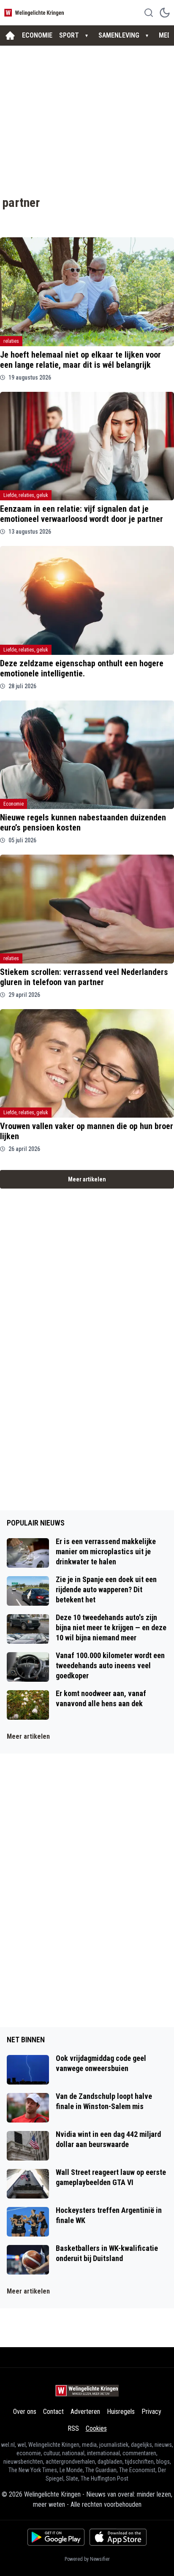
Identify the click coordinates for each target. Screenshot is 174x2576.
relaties (11, 341)
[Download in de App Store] (118, 2537)
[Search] (149, 13)
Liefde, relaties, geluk (26, 495)
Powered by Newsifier (87, 2559)
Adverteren (85, 2412)
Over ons (25, 2412)
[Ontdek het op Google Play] (56, 2537)
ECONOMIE (37, 35)
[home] (10, 35)
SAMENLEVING (119, 35)
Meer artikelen (87, 1179)
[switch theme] (165, 13)
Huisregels (121, 2412)
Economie (14, 804)
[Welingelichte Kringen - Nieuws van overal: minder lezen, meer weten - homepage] (35, 12)
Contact (53, 2412)
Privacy (151, 2412)
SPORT (69, 35)
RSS (73, 2428)
